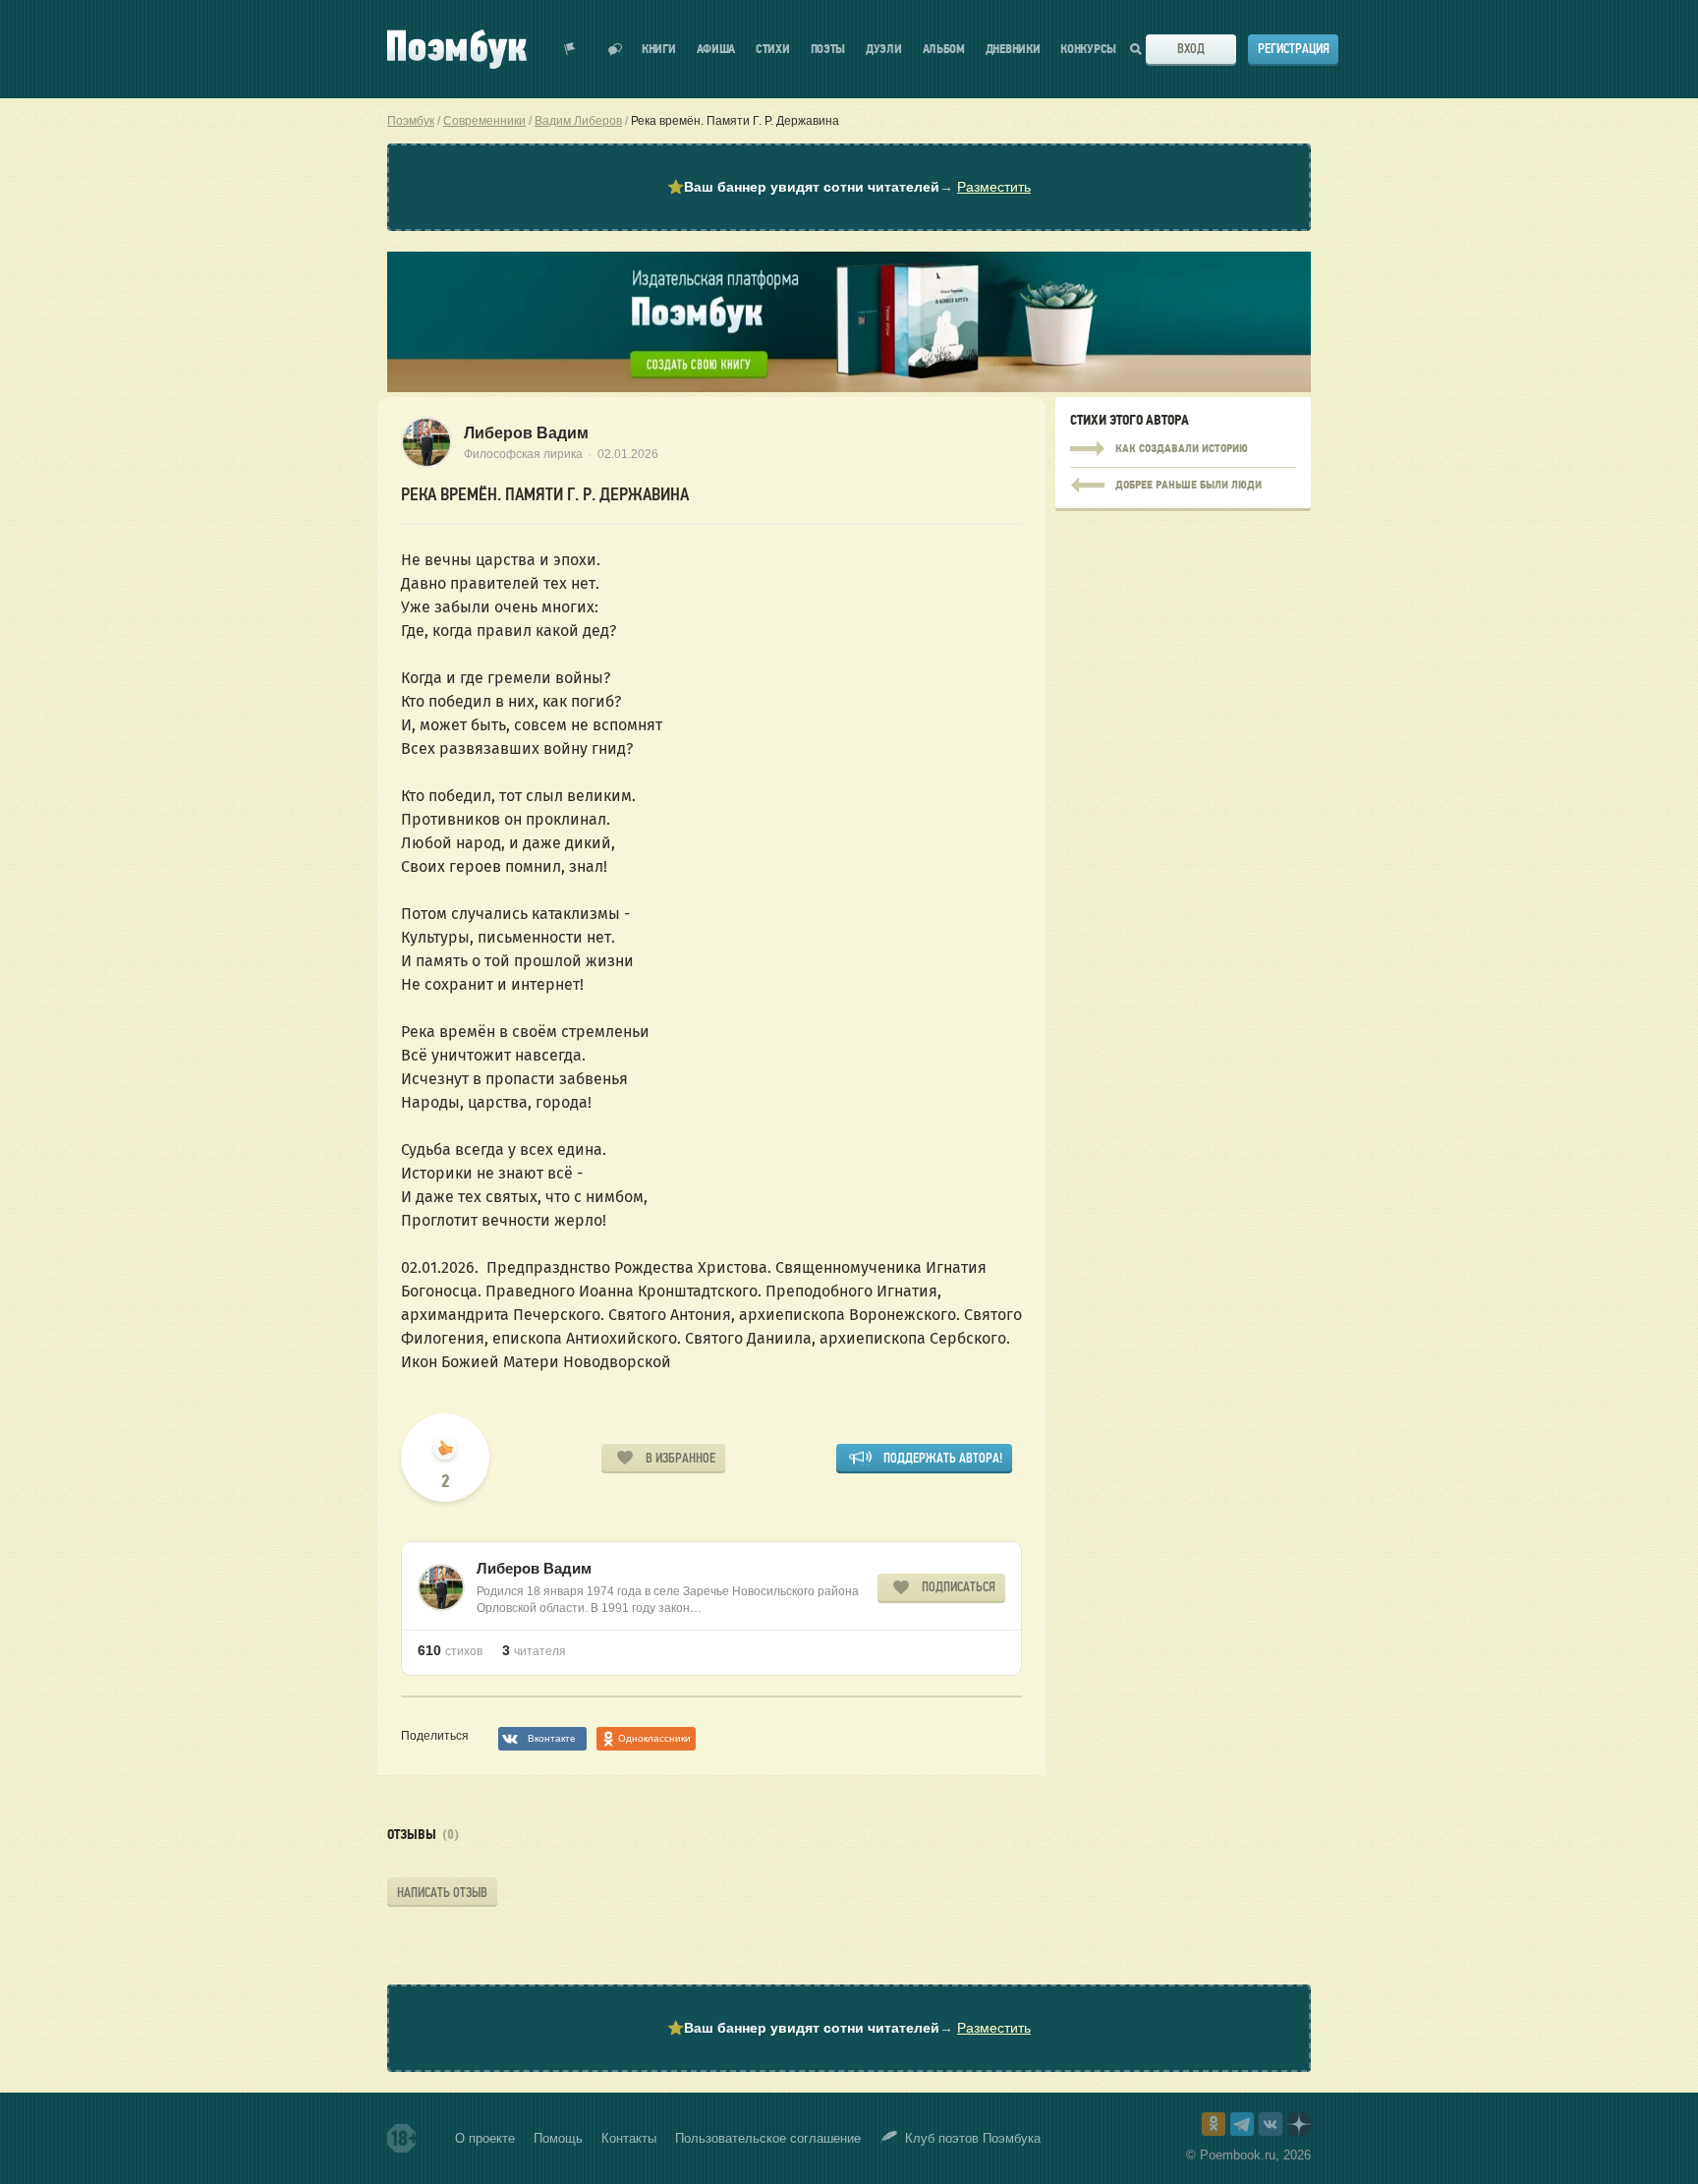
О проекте (485, 2138)
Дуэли (884, 50)
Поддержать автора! (943, 1458)
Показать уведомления (570, 49)
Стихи (773, 50)
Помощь (558, 2138)
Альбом (944, 50)
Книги (659, 50)
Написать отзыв (442, 1893)
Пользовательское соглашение (768, 2138)
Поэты (828, 50)
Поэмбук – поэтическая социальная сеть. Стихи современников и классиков (457, 49)
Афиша (716, 50)
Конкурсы (1088, 50)
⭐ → (849, 187)
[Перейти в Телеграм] (1242, 2124)
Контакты (629, 2138)
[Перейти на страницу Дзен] (1299, 2124)
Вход (1191, 49)
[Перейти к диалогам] (615, 49)
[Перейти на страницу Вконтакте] (1271, 2124)
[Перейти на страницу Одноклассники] (1214, 2124)
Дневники (1013, 50)
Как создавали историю (1183, 449)
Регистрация (1294, 49)
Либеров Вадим (526, 433)
